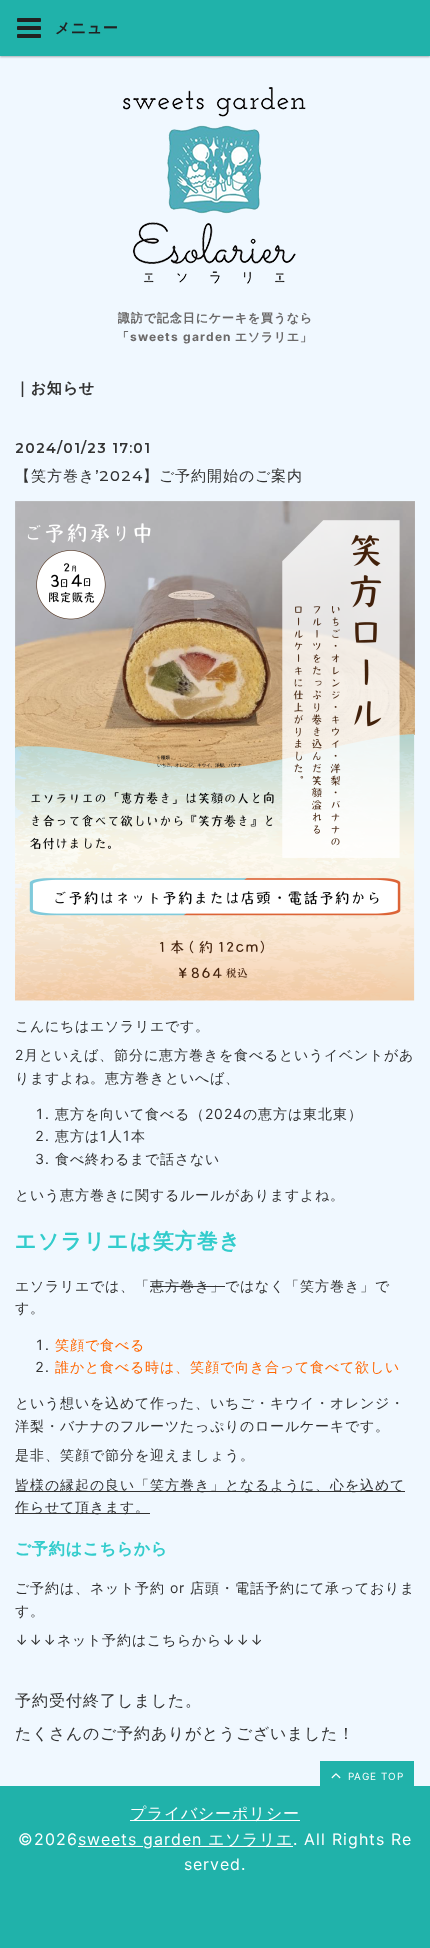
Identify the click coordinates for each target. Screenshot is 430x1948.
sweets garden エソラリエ (185, 1839)
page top (374, 1776)
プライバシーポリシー (215, 1813)
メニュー (85, 27)
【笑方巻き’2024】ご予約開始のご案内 (159, 475)
